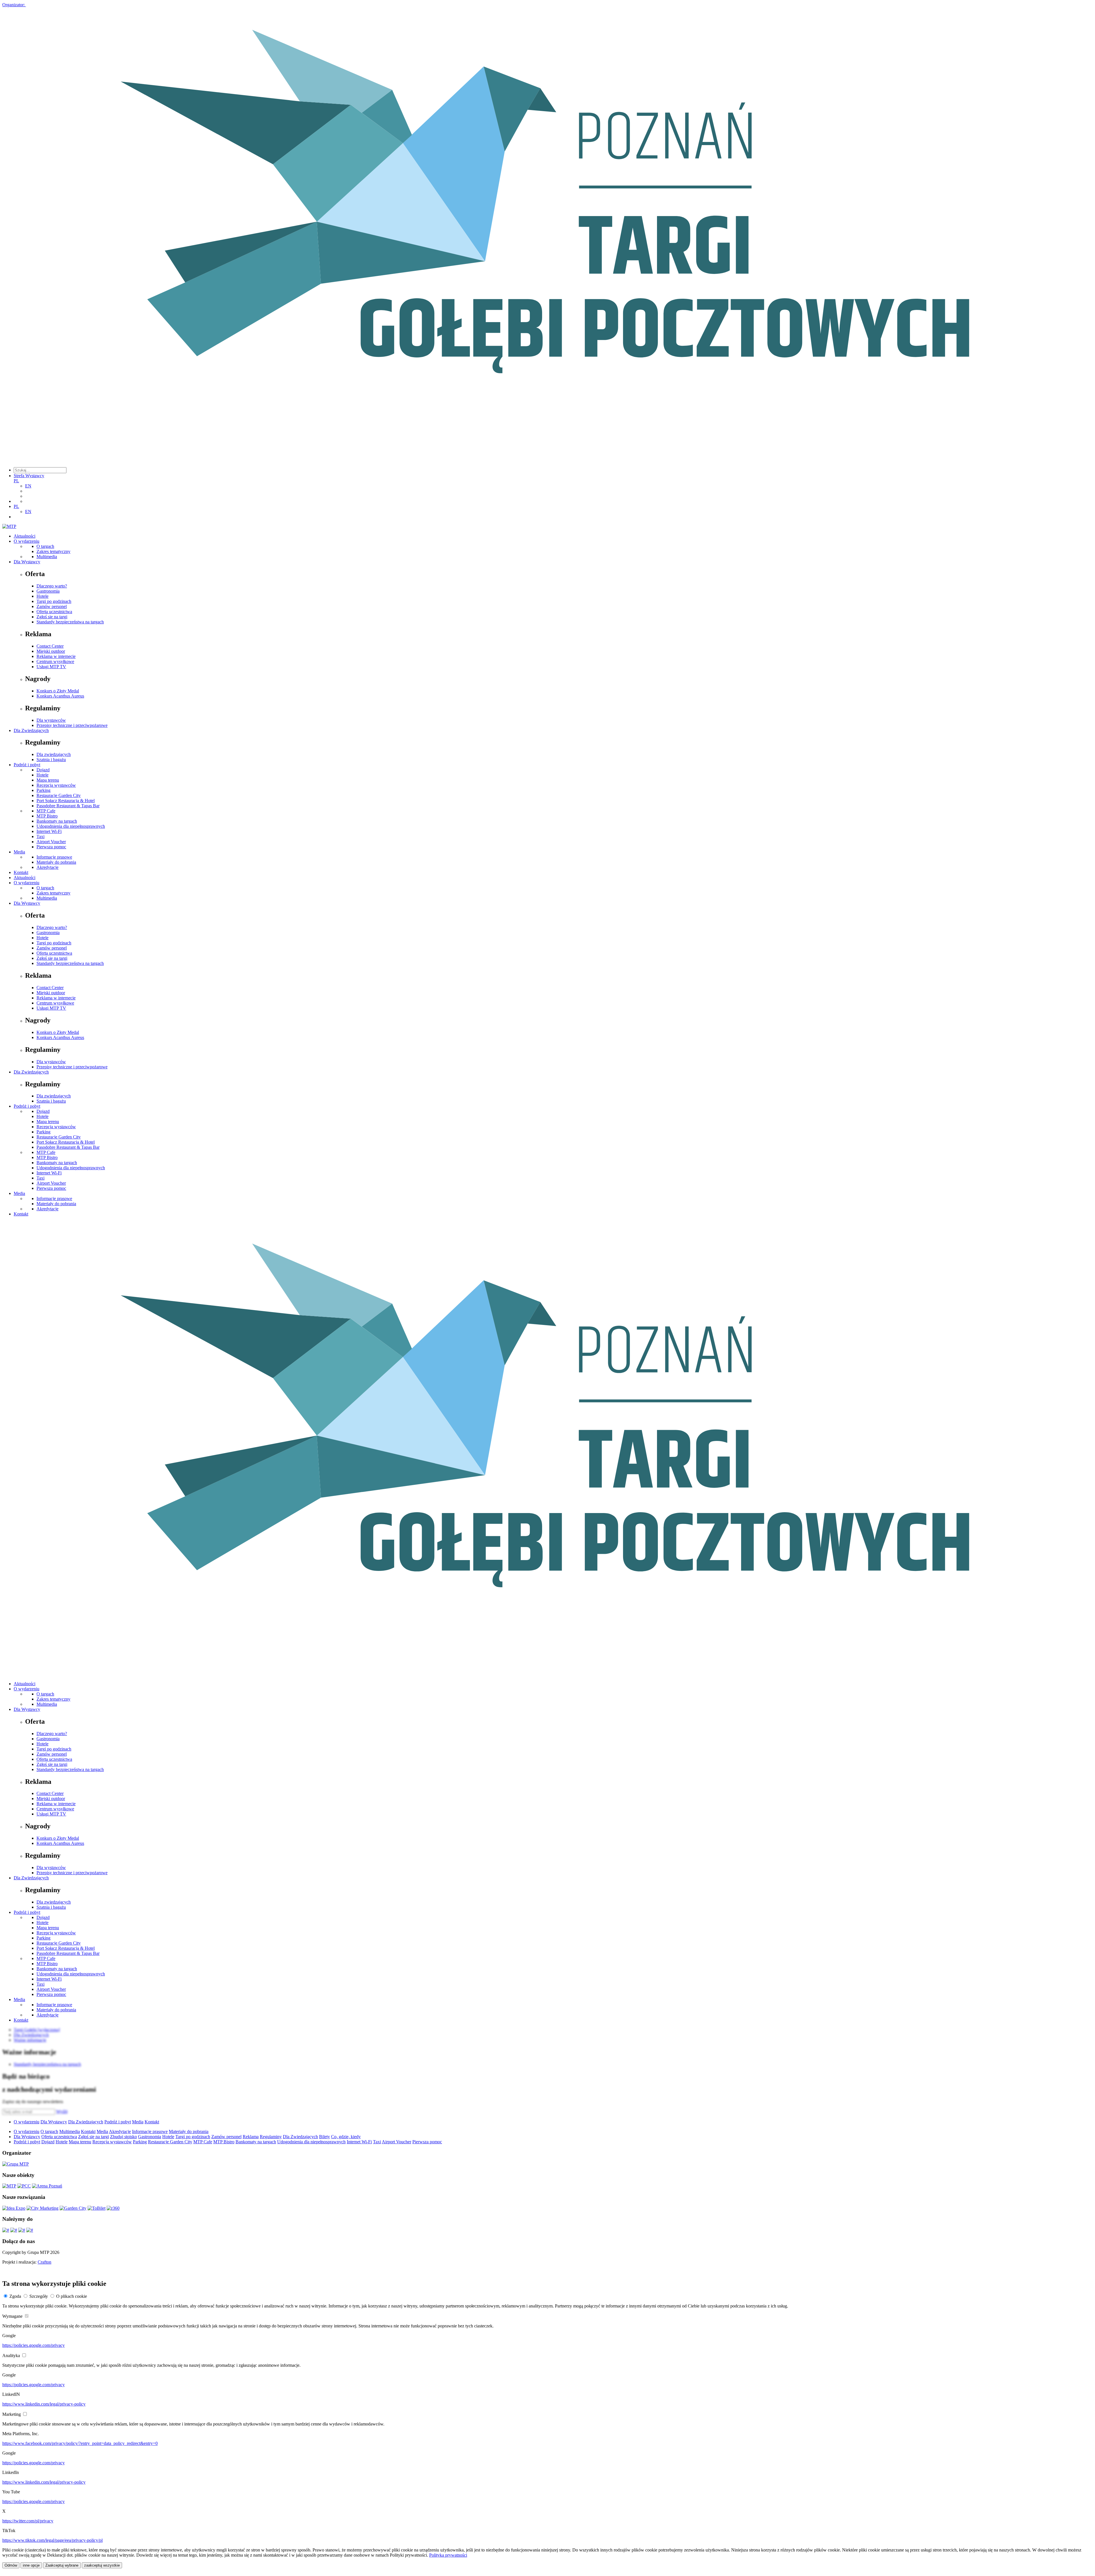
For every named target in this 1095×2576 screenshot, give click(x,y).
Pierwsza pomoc (51, 847)
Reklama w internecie (56, 656)
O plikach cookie (72, 2296)
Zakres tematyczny (53, 551)
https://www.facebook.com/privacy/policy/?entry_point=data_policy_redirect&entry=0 (80, 2443)
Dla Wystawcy (27, 562)
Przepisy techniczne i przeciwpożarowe (72, 725)
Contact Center (50, 646)
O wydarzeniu (27, 541)
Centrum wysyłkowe (55, 661)
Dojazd (43, 770)
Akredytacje (47, 867)
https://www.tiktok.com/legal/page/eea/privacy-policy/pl (52, 2540)
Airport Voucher (51, 842)
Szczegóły (39, 2296)
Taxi (40, 836)
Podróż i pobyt (27, 765)
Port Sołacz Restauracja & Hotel (66, 801)
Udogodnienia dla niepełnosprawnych (71, 826)
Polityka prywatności (448, 2555)
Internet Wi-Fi (49, 831)
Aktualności (25, 536)
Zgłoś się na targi (52, 617)
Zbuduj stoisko (123, 2137)
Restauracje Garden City (59, 795)
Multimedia (47, 557)
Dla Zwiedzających (31, 730)
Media (19, 852)
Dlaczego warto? (52, 586)
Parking (43, 790)
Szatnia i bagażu (51, 760)
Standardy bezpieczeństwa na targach (70, 622)
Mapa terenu (48, 780)
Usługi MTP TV (51, 667)
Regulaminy (271, 2137)
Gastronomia (48, 591)
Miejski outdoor (51, 651)
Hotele (42, 596)
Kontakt (21, 872)
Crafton (44, 2262)
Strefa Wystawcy (29, 476)
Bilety (325, 2137)
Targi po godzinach (54, 601)
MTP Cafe (46, 811)
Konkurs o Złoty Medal (58, 691)
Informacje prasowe (54, 857)
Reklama (251, 2137)
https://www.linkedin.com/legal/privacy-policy (44, 2404)
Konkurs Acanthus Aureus (60, 696)
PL (16, 481)
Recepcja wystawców (56, 785)
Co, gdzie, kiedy (346, 2137)
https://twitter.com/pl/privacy (28, 2521)
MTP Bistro (47, 816)
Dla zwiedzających (54, 754)
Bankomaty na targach (57, 821)
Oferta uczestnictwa (54, 612)
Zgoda (15, 2296)
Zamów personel (52, 606)
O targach (45, 546)
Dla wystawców (51, 720)
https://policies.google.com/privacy (34, 2345)
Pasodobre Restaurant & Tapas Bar (68, 806)
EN (28, 486)
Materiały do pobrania (56, 862)
